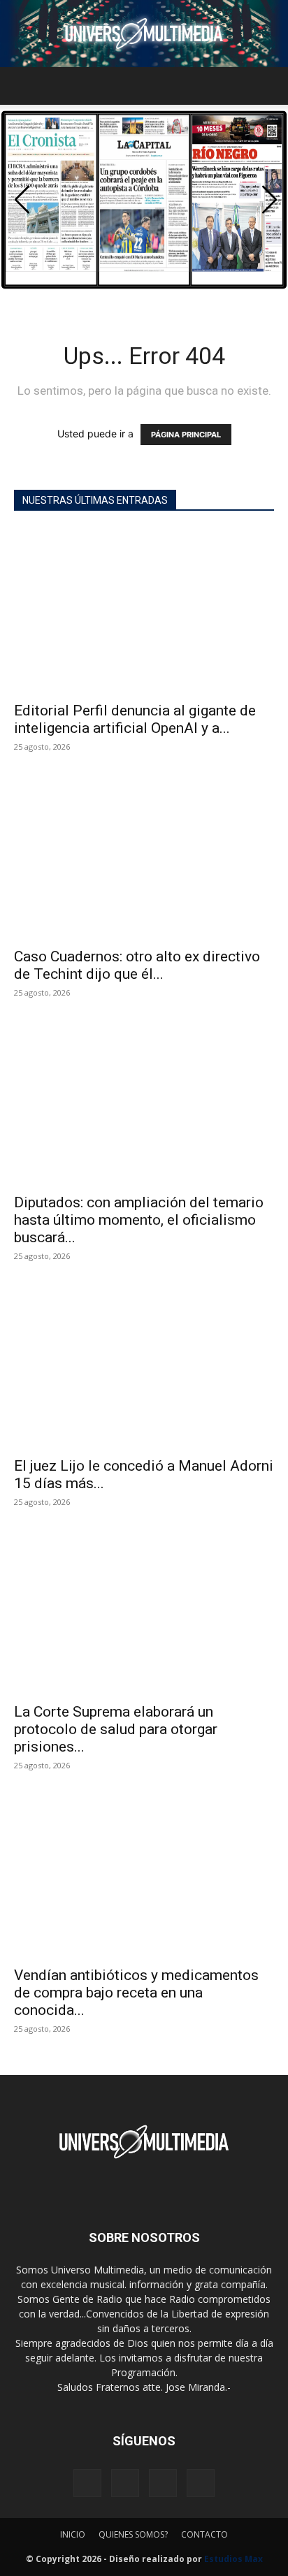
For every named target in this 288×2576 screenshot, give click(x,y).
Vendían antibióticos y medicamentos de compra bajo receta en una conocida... (136, 1993)
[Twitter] (163, 2483)
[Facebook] (87, 2483)
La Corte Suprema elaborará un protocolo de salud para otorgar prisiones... (116, 1729)
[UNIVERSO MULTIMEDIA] (144, 34)
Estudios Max (233, 2559)
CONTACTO (204, 2534)
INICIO (73, 2534)
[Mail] (125, 2483)
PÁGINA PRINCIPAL (186, 435)
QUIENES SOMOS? (133, 2534)
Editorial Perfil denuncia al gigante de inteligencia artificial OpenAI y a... (135, 719)
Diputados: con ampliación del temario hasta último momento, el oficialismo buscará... (139, 1220)
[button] (24, 86)
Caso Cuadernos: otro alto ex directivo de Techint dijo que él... (137, 965)
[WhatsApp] (201, 2483)
